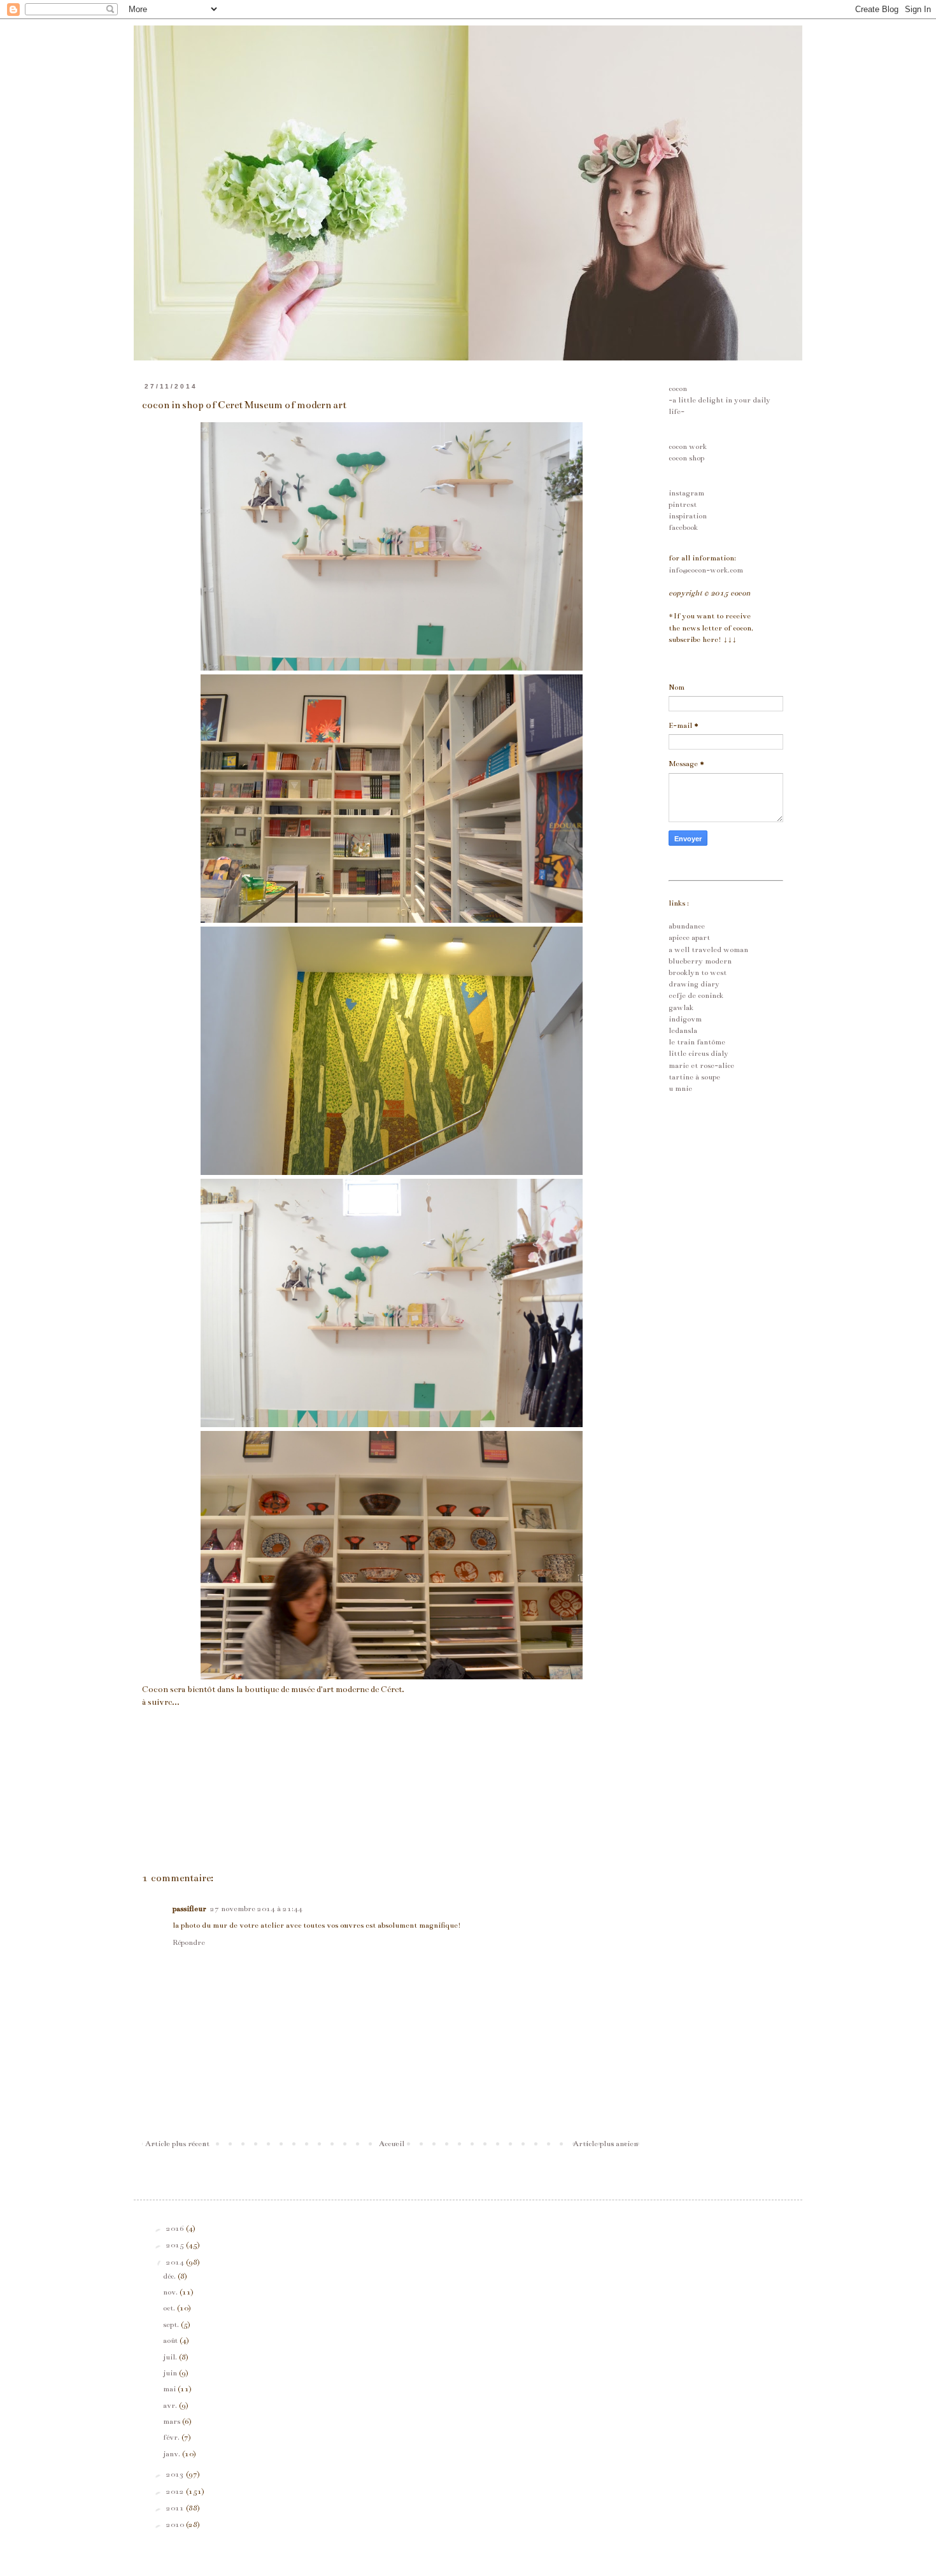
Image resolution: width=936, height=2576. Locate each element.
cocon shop (686, 458)
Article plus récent (177, 2144)
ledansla (683, 1030)
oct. (170, 2308)
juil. (171, 2357)
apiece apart (689, 937)
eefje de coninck (696, 995)
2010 (176, 2524)
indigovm (685, 1019)
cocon (678, 388)
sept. (172, 2324)
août (171, 2340)
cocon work (688, 446)
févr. (172, 2437)
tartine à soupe (694, 1077)
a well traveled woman (708, 950)
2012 (176, 2491)
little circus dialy (698, 1053)
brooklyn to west (698, 972)
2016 (176, 2228)
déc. (170, 2276)
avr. (171, 2405)
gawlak (681, 1007)
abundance (687, 926)
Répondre (189, 1942)
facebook (683, 527)
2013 (176, 2474)
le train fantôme (697, 1042)
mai (170, 2389)
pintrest (683, 504)
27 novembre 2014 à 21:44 (256, 1909)
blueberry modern (700, 961)
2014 (176, 2262)
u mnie (680, 1088)
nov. (171, 2292)
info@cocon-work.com (706, 570)
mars (173, 2421)
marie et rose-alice (701, 1065)
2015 (176, 2245)
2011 (176, 2508)
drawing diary (694, 984)
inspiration (688, 516)
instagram (686, 493)
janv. (173, 2454)
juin (171, 2373)
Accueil (392, 2144)
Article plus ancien (606, 2144)
